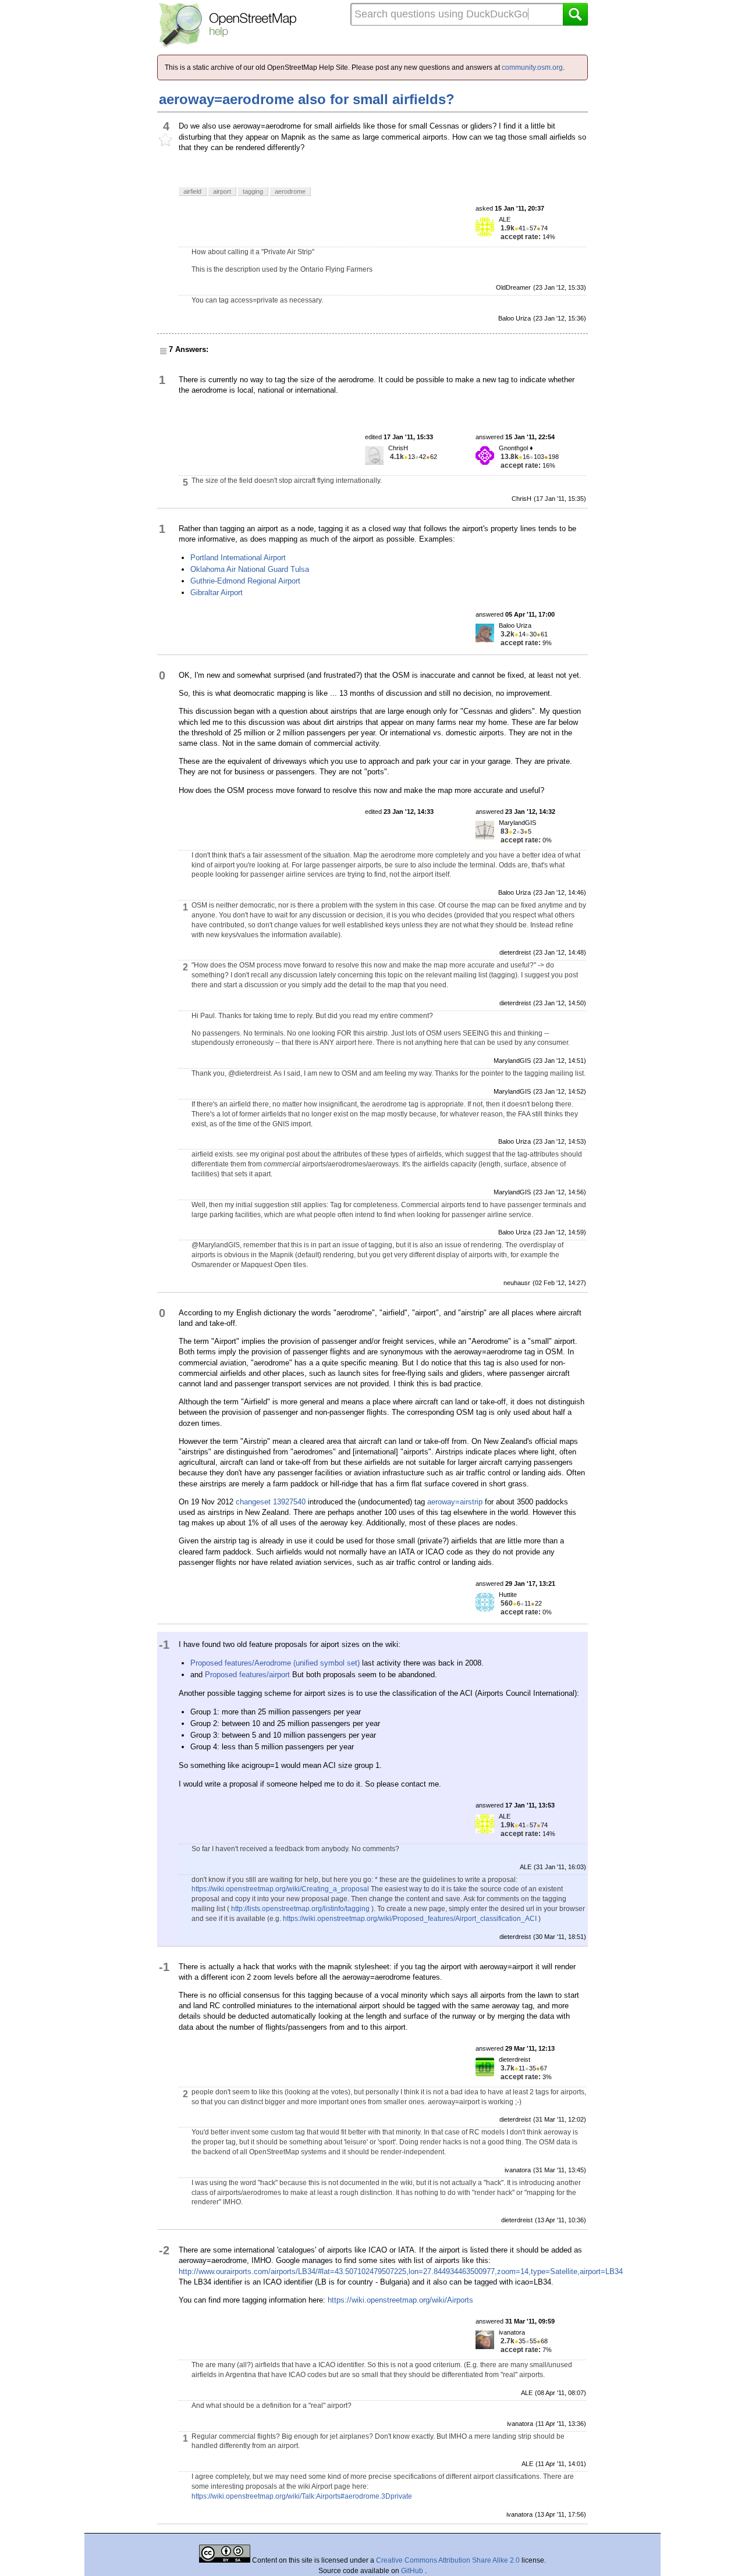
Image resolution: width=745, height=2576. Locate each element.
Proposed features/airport (247, 1675)
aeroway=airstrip (455, 1502)
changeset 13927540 (271, 1502)
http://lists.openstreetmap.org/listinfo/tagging (300, 1909)
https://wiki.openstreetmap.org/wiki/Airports (400, 2300)
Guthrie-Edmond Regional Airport (245, 581)
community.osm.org (532, 67)
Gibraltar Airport (217, 593)
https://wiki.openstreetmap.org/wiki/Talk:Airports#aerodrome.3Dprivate (302, 2496)
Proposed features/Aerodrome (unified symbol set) (275, 1663)
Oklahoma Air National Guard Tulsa (250, 569)
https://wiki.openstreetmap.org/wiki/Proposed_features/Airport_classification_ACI (410, 1919)
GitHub (413, 2571)
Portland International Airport (238, 558)
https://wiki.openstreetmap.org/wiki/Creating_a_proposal (280, 1889)
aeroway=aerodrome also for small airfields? (307, 99)
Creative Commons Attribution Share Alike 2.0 (448, 2560)
